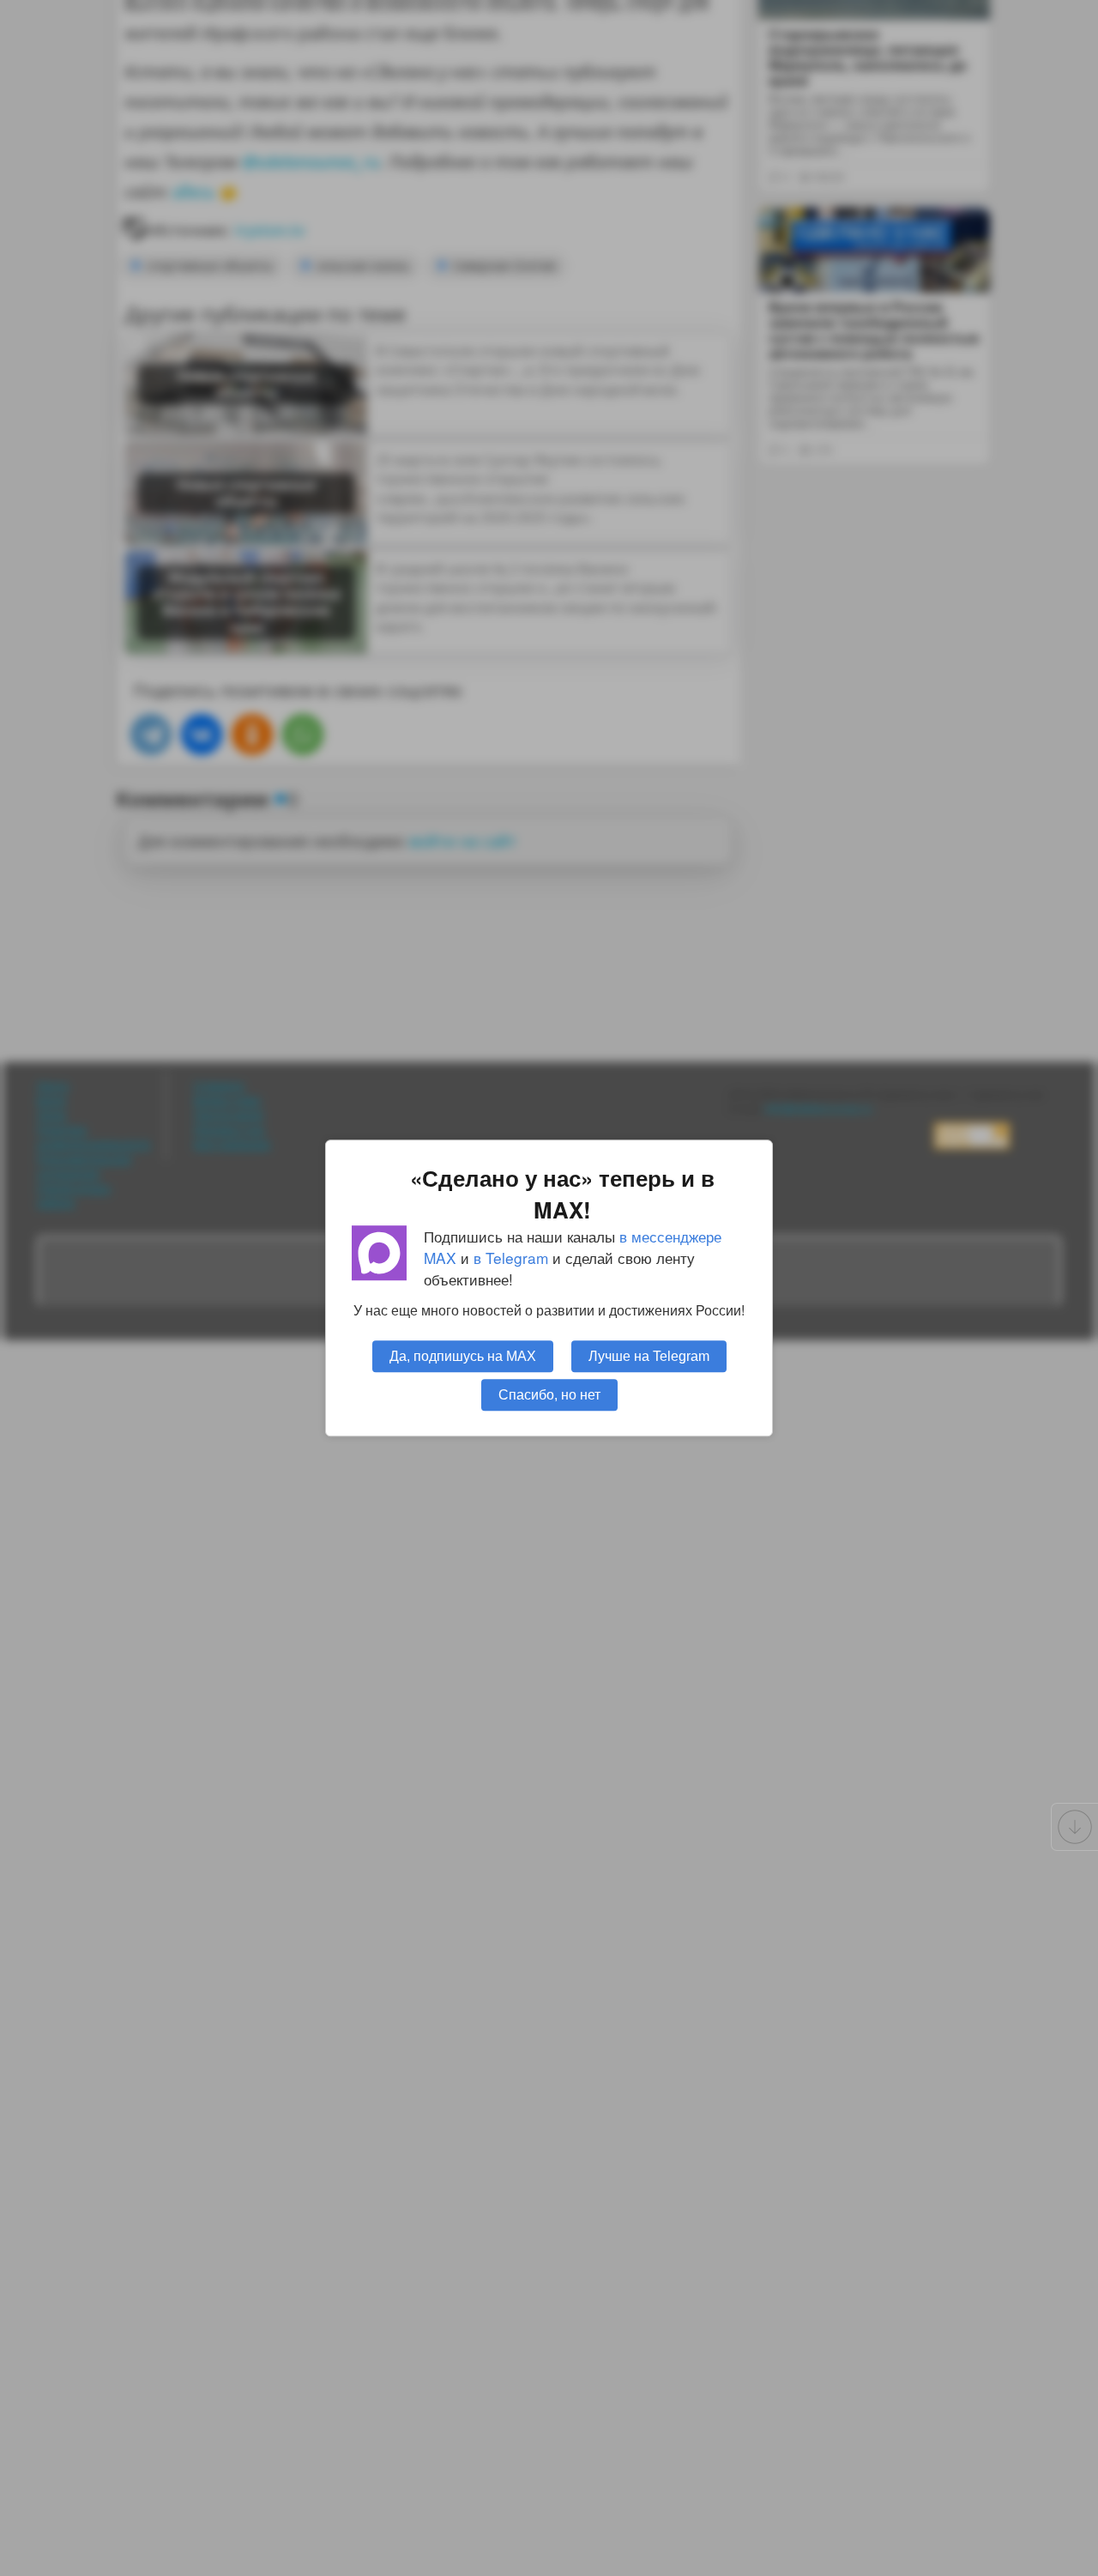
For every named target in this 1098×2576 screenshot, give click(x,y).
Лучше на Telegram (649, 1356)
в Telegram (511, 1258)
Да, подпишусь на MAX (463, 1356)
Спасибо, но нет (549, 1394)
